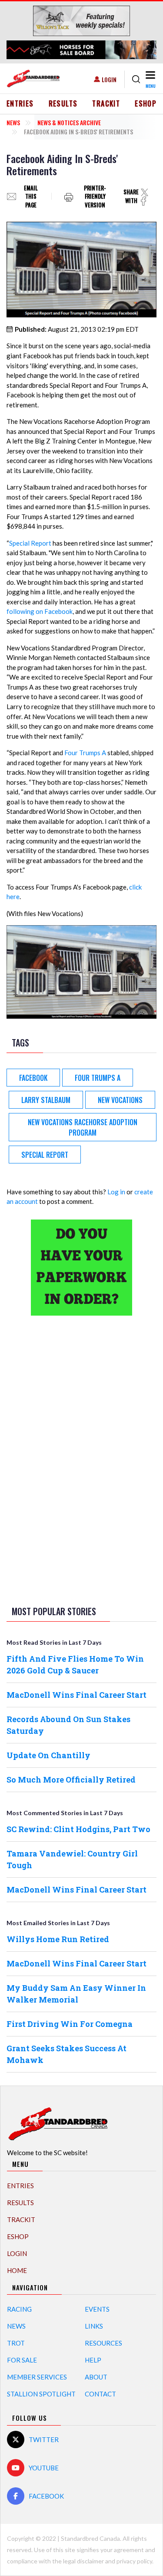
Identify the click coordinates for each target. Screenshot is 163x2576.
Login (109, 79)
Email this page (31, 196)
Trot (16, 2343)
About (96, 2377)
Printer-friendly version (95, 196)
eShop (146, 103)
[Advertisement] (82, 1459)
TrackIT (106, 103)
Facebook (33, 1078)
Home (17, 2270)
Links (94, 2326)
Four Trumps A (85, 753)
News (13, 122)
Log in (116, 1192)
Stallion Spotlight (41, 2394)
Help (93, 2360)
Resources (103, 2343)
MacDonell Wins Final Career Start (77, 1695)
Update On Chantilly (48, 1755)
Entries (20, 103)
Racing (19, 2309)
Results (63, 103)
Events (97, 2309)
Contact (100, 2394)
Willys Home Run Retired (58, 1939)
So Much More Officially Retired (71, 1780)
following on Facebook (40, 611)
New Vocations (120, 1100)
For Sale (22, 2360)
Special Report (30, 543)
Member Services (37, 2377)
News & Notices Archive (69, 122)
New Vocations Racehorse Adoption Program (83, 1127)
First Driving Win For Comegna (70, 2024)
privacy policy (134, 2561)
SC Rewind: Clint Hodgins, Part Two (78, 1829)
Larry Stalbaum (46, 1100)
